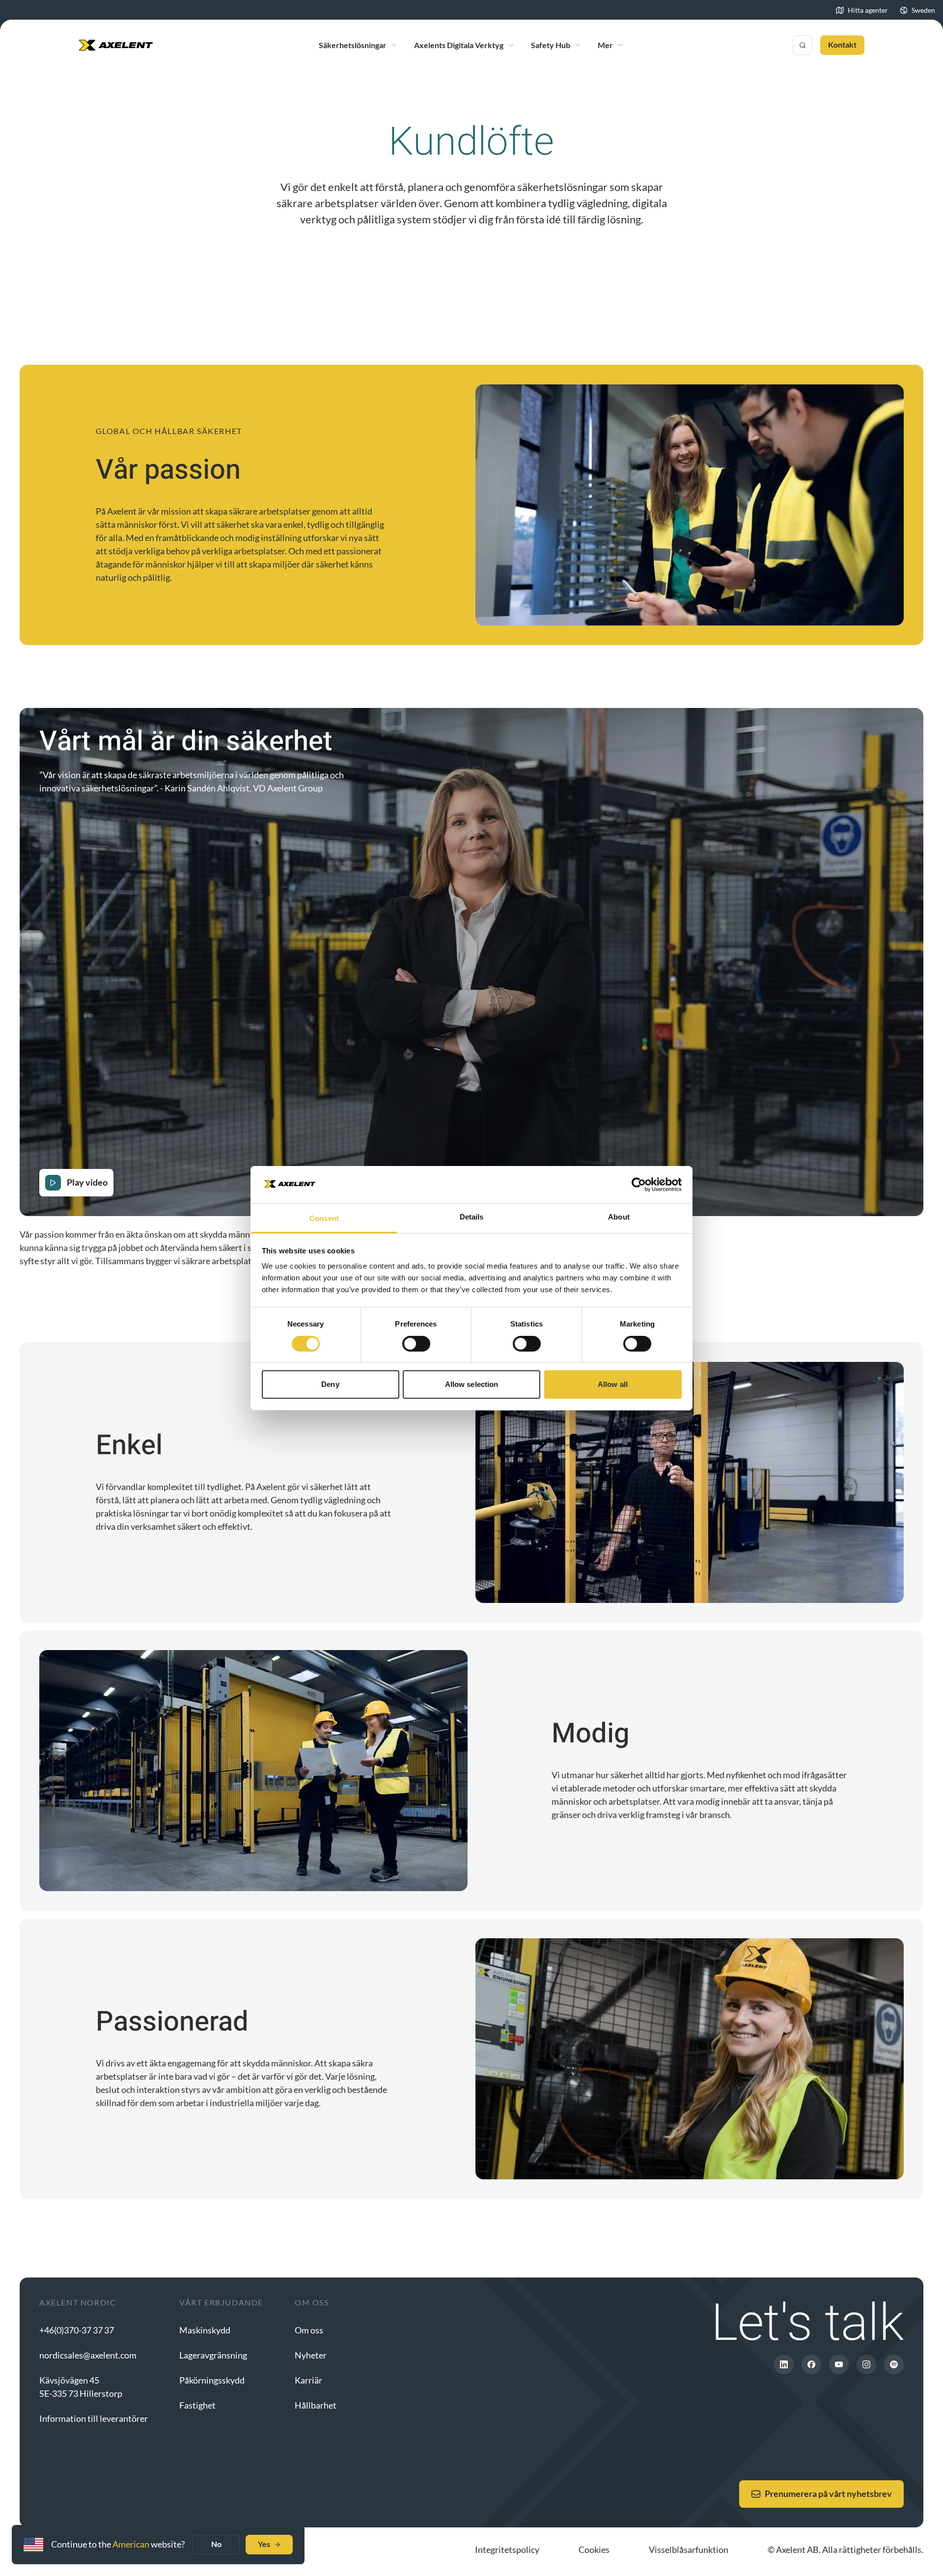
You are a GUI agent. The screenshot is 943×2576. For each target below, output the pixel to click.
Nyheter (311, 2355)
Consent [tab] (324, 1218)
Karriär (308, 2380)
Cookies (594, 2549)
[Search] (803, 45)
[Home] (116, 45)
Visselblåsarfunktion (689, 2549)
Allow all (613, 1384)
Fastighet (197, 2405)
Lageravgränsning (213, 2355)
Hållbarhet (316, 2405)
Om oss (309, 2330)
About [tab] (619, 1217)
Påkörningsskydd (212, 2380)
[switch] (416, 1344)
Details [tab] (472, 1217)
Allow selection (472, 1384)
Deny (330, 1384)
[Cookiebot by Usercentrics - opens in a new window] (639, 1185)
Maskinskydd (205, 2330)
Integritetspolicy (507, 2549)
